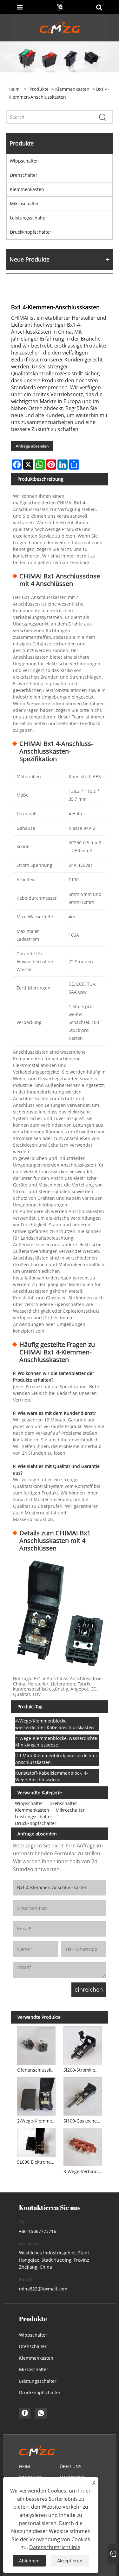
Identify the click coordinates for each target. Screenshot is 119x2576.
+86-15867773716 (38, 2231)
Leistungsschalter (29, 218)
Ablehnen (29, 2561)
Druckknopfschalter (31, 232)
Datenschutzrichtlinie (55, 2547)
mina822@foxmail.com (43, 2289)
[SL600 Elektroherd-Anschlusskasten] (36, 2141)
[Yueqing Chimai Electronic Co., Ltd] (60, 27)
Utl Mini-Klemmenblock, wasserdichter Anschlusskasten (56, 1759)
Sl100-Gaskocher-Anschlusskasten (84, 2121)
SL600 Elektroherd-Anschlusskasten (37, 2162)
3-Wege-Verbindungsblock (84, 2171)
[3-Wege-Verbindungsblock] (83, 2146)
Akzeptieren (70, 2561)
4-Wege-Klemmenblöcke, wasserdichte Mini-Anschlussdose (56, 1741)
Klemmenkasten (72, 89)
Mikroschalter (24, 203)
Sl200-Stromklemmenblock (84, 2070)
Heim (25, 2466)
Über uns (71, 2466)
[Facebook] (25, 2413)
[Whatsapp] (41, 2413)
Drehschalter (24, 175)
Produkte (39, 89)
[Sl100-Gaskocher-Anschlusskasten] (83, 2095)
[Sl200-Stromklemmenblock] (83, 2045)
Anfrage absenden (32, 446)
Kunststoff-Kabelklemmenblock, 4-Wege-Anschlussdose (52, 1776)
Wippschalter (24, 161)
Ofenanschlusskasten (37, 2070)
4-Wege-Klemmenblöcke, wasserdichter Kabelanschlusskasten (55, 1724)
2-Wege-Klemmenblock (37, 2121)
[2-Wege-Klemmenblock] (36, 2095)
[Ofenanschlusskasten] (36, 2045)
